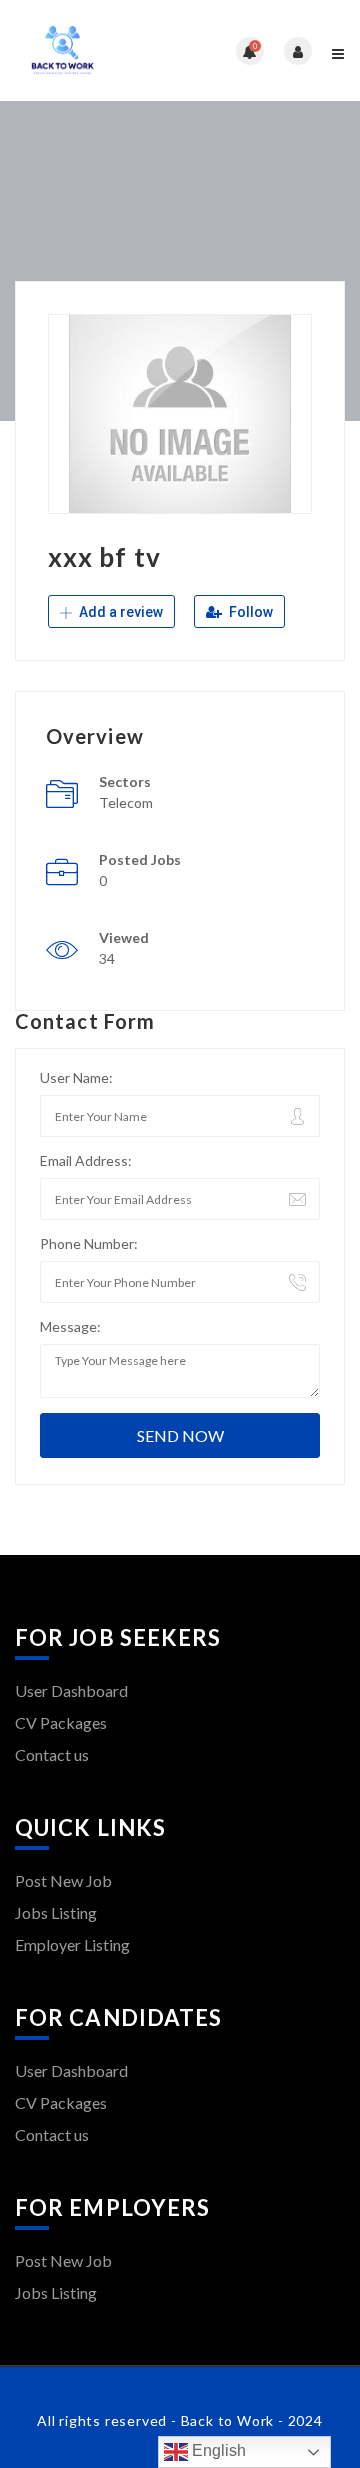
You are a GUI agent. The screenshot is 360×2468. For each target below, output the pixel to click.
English (217, 2450)
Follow (249, 612)
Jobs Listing (56, 1912)
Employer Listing (72, 1944)
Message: (70, 1326)
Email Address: (86, 1160)
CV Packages (61, 1722)
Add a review (119, 612)
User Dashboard (71, 1690)
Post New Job (63, 1880)
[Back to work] (97, 50)
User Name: (76, 1077)
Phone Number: (89, 1243)
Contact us (52, 1754)
